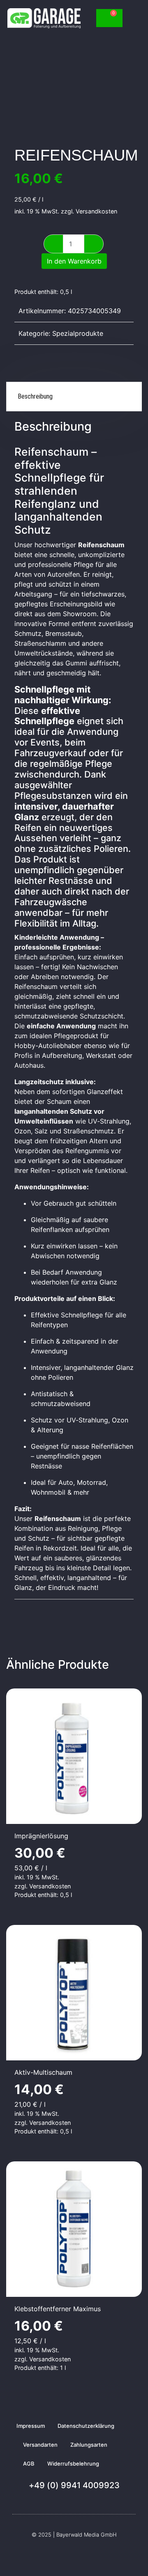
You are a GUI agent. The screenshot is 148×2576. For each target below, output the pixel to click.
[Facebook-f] (69, 2555)
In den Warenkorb (74, 261)
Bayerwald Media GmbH (87, 2535)
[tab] (74, 397)
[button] (132, 18)
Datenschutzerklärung (86, 2426)
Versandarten (40, 2445)
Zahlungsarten (89, 2445)
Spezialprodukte (78, 333)
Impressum (31, 2426)
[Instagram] (79, 2555)
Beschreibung (35, 396)
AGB (29, 2464)
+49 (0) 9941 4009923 (74, 2485)
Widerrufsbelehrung (73, 2464)
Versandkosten (96, 211)
